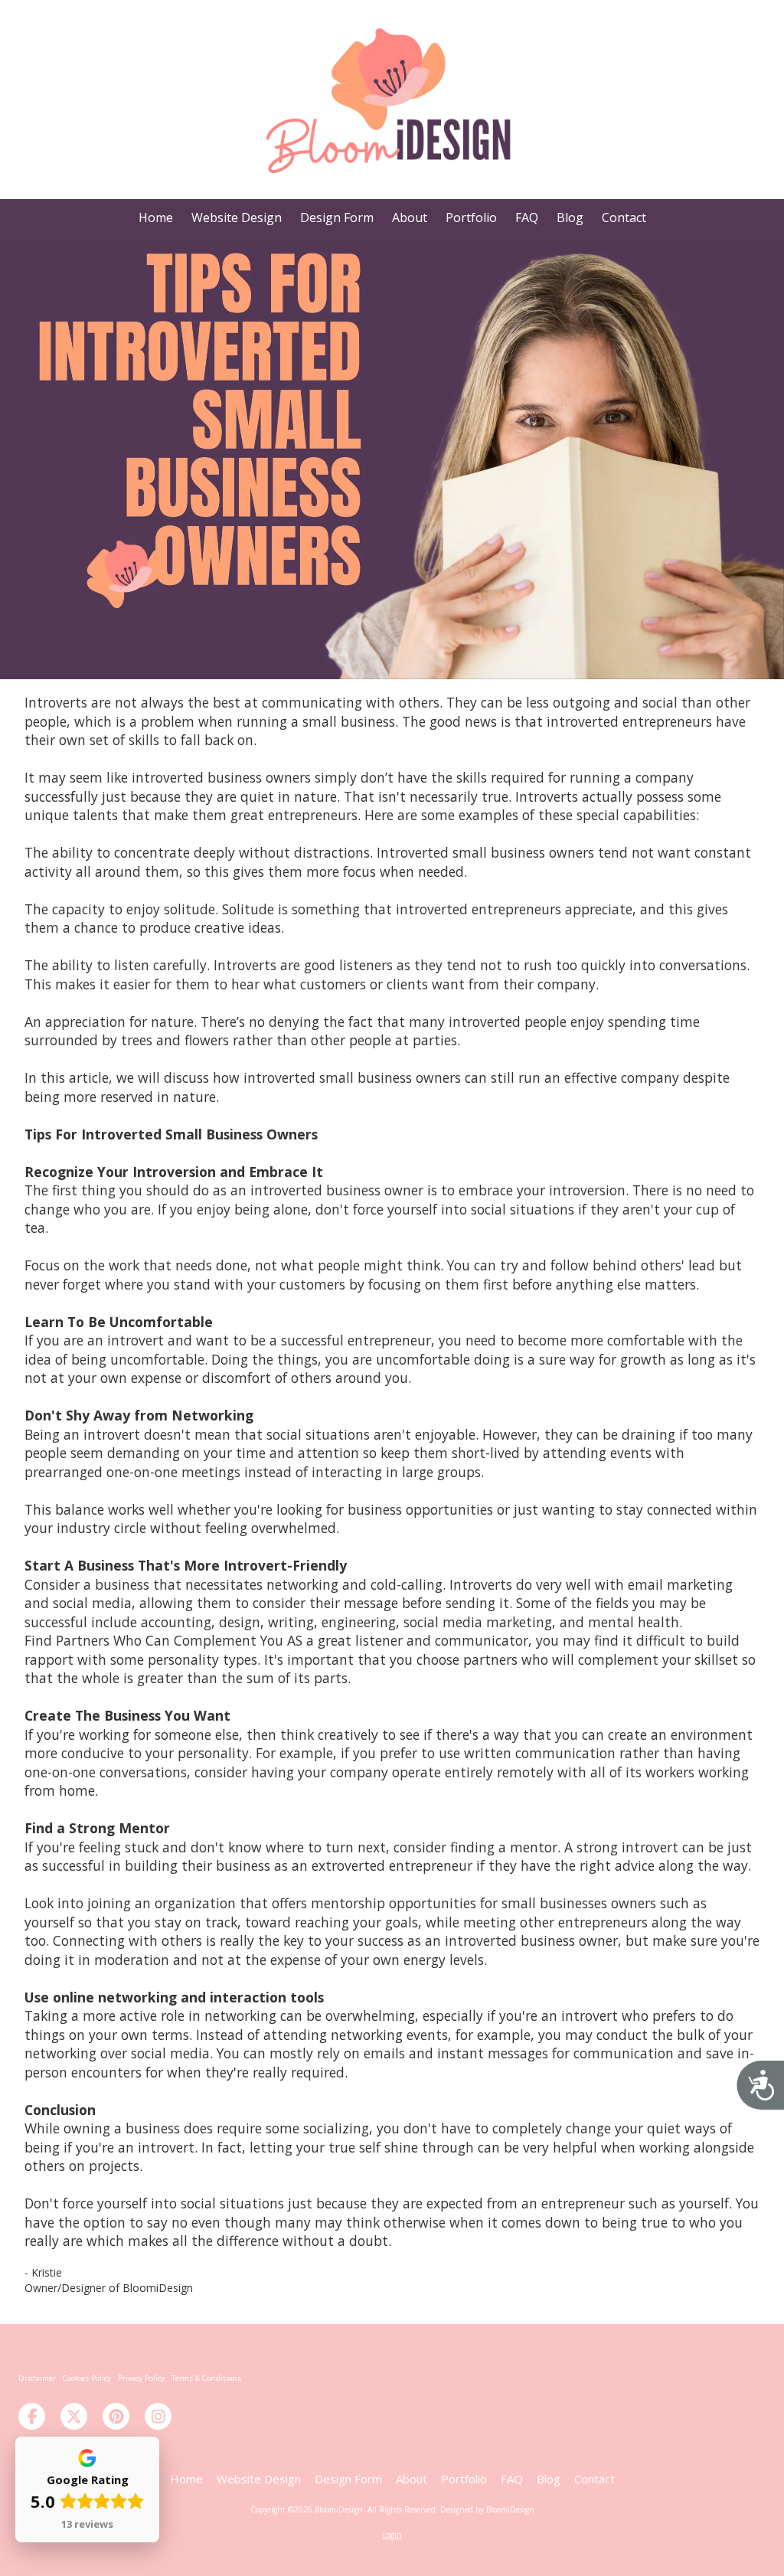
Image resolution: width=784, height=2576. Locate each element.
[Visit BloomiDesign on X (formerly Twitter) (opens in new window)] (74, 2416)
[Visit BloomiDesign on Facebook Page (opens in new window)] (32, 2416)
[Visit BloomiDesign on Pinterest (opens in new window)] (116, 2416)
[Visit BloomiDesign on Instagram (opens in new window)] (158, 2416)
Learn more (490, 2550)
